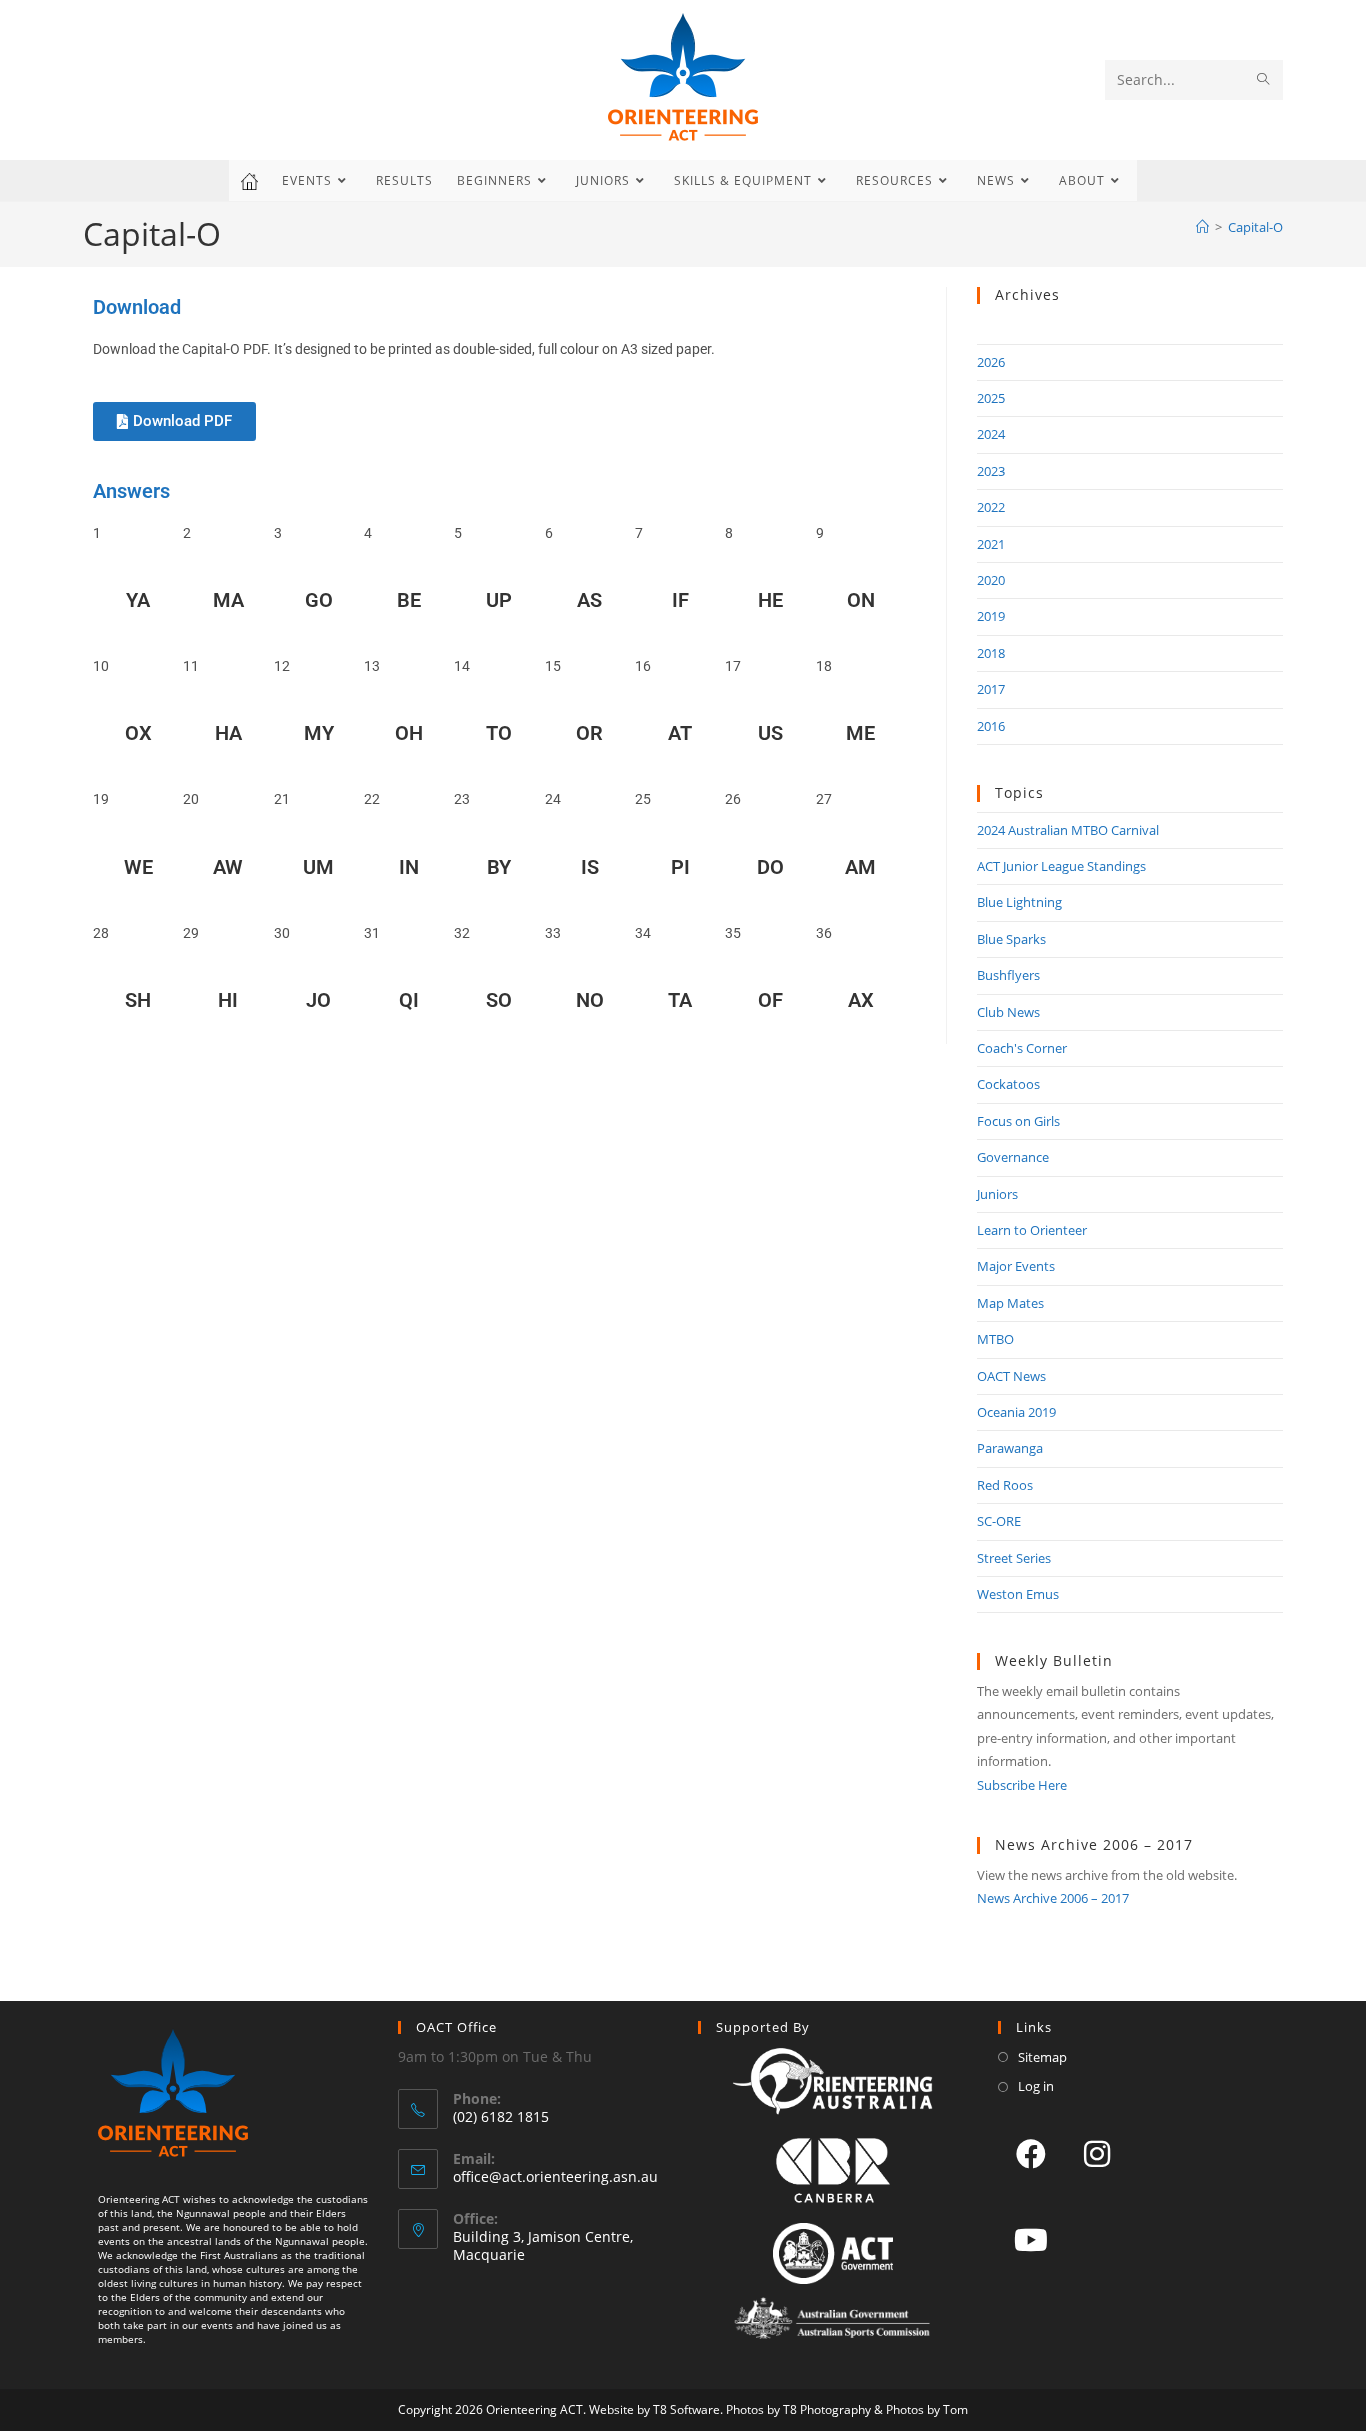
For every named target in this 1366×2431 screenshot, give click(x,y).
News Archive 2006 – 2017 (1053, 1898)
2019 (991, 616)
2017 (991, 689)
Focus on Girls (1018, 1121)
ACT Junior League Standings (1061, 866)
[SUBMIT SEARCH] (1264, 80)
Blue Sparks (1011, 939)
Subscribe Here (1022, 1785)
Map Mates (1010, 1303)
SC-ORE (999, 1521)
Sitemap (1042, 2057)
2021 (991, 544)
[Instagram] (1097, 2153)
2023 (991, 471)
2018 (991, 653)
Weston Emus (1018, 1594)
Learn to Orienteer (1032, 1230)
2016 (991, 726)
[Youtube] (1031, 2239)
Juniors (997, 1194)
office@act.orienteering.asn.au (555, 2176)
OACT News (1011, 1376)
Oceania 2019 (1016, 1412)
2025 (991, 398)
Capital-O (1255, 227)
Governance (1013, 1157)
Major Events (1016, 1266)
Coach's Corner (1022, 1048)
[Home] (1202, 227)
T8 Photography (827, 2409)
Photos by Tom (927, 2409)
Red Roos (1005, 1485)
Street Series (1014, 1558)
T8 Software (686, 2409)
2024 (991, 434)
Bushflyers (1008, 975)
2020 (991, 580)
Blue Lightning (1019, 902)
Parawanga (1010, 1448)
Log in (1036, 2086)
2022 (991, 507)
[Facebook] (1031, 2153)
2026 (991, 362)
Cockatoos (1008, 1084)
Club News (1008, 1012)
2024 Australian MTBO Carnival (1068, 830)
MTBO (995, 1339)
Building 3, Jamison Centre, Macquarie (543, 2245)
